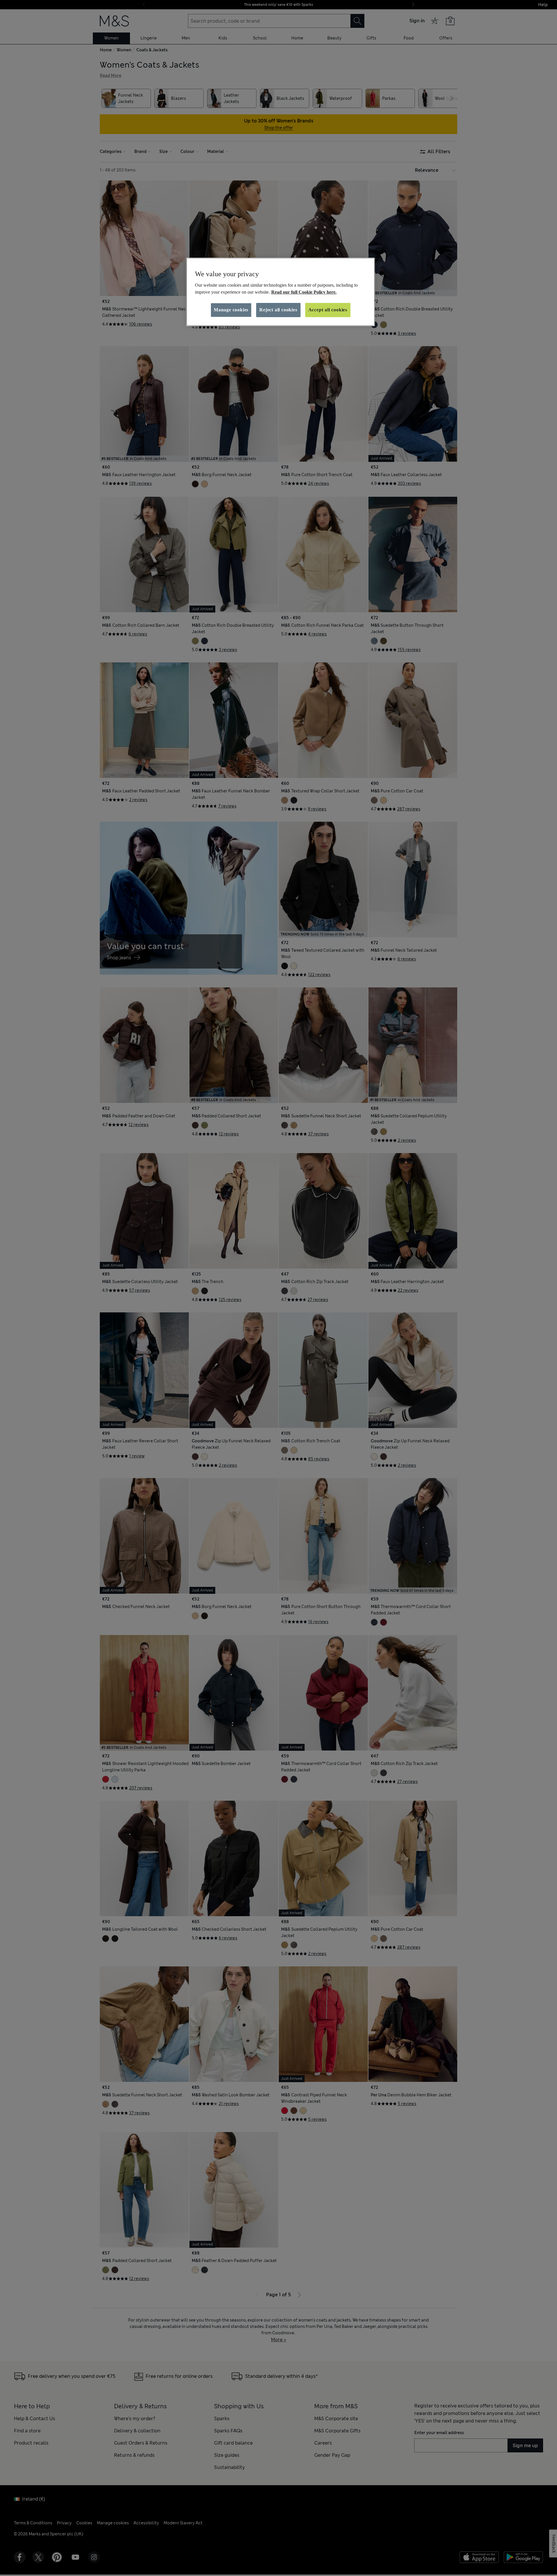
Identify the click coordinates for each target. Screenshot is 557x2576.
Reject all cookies (278, 310)
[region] (281, 292)
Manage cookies (231, 310)
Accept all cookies (328, 310)
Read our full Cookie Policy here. (304, 292)
